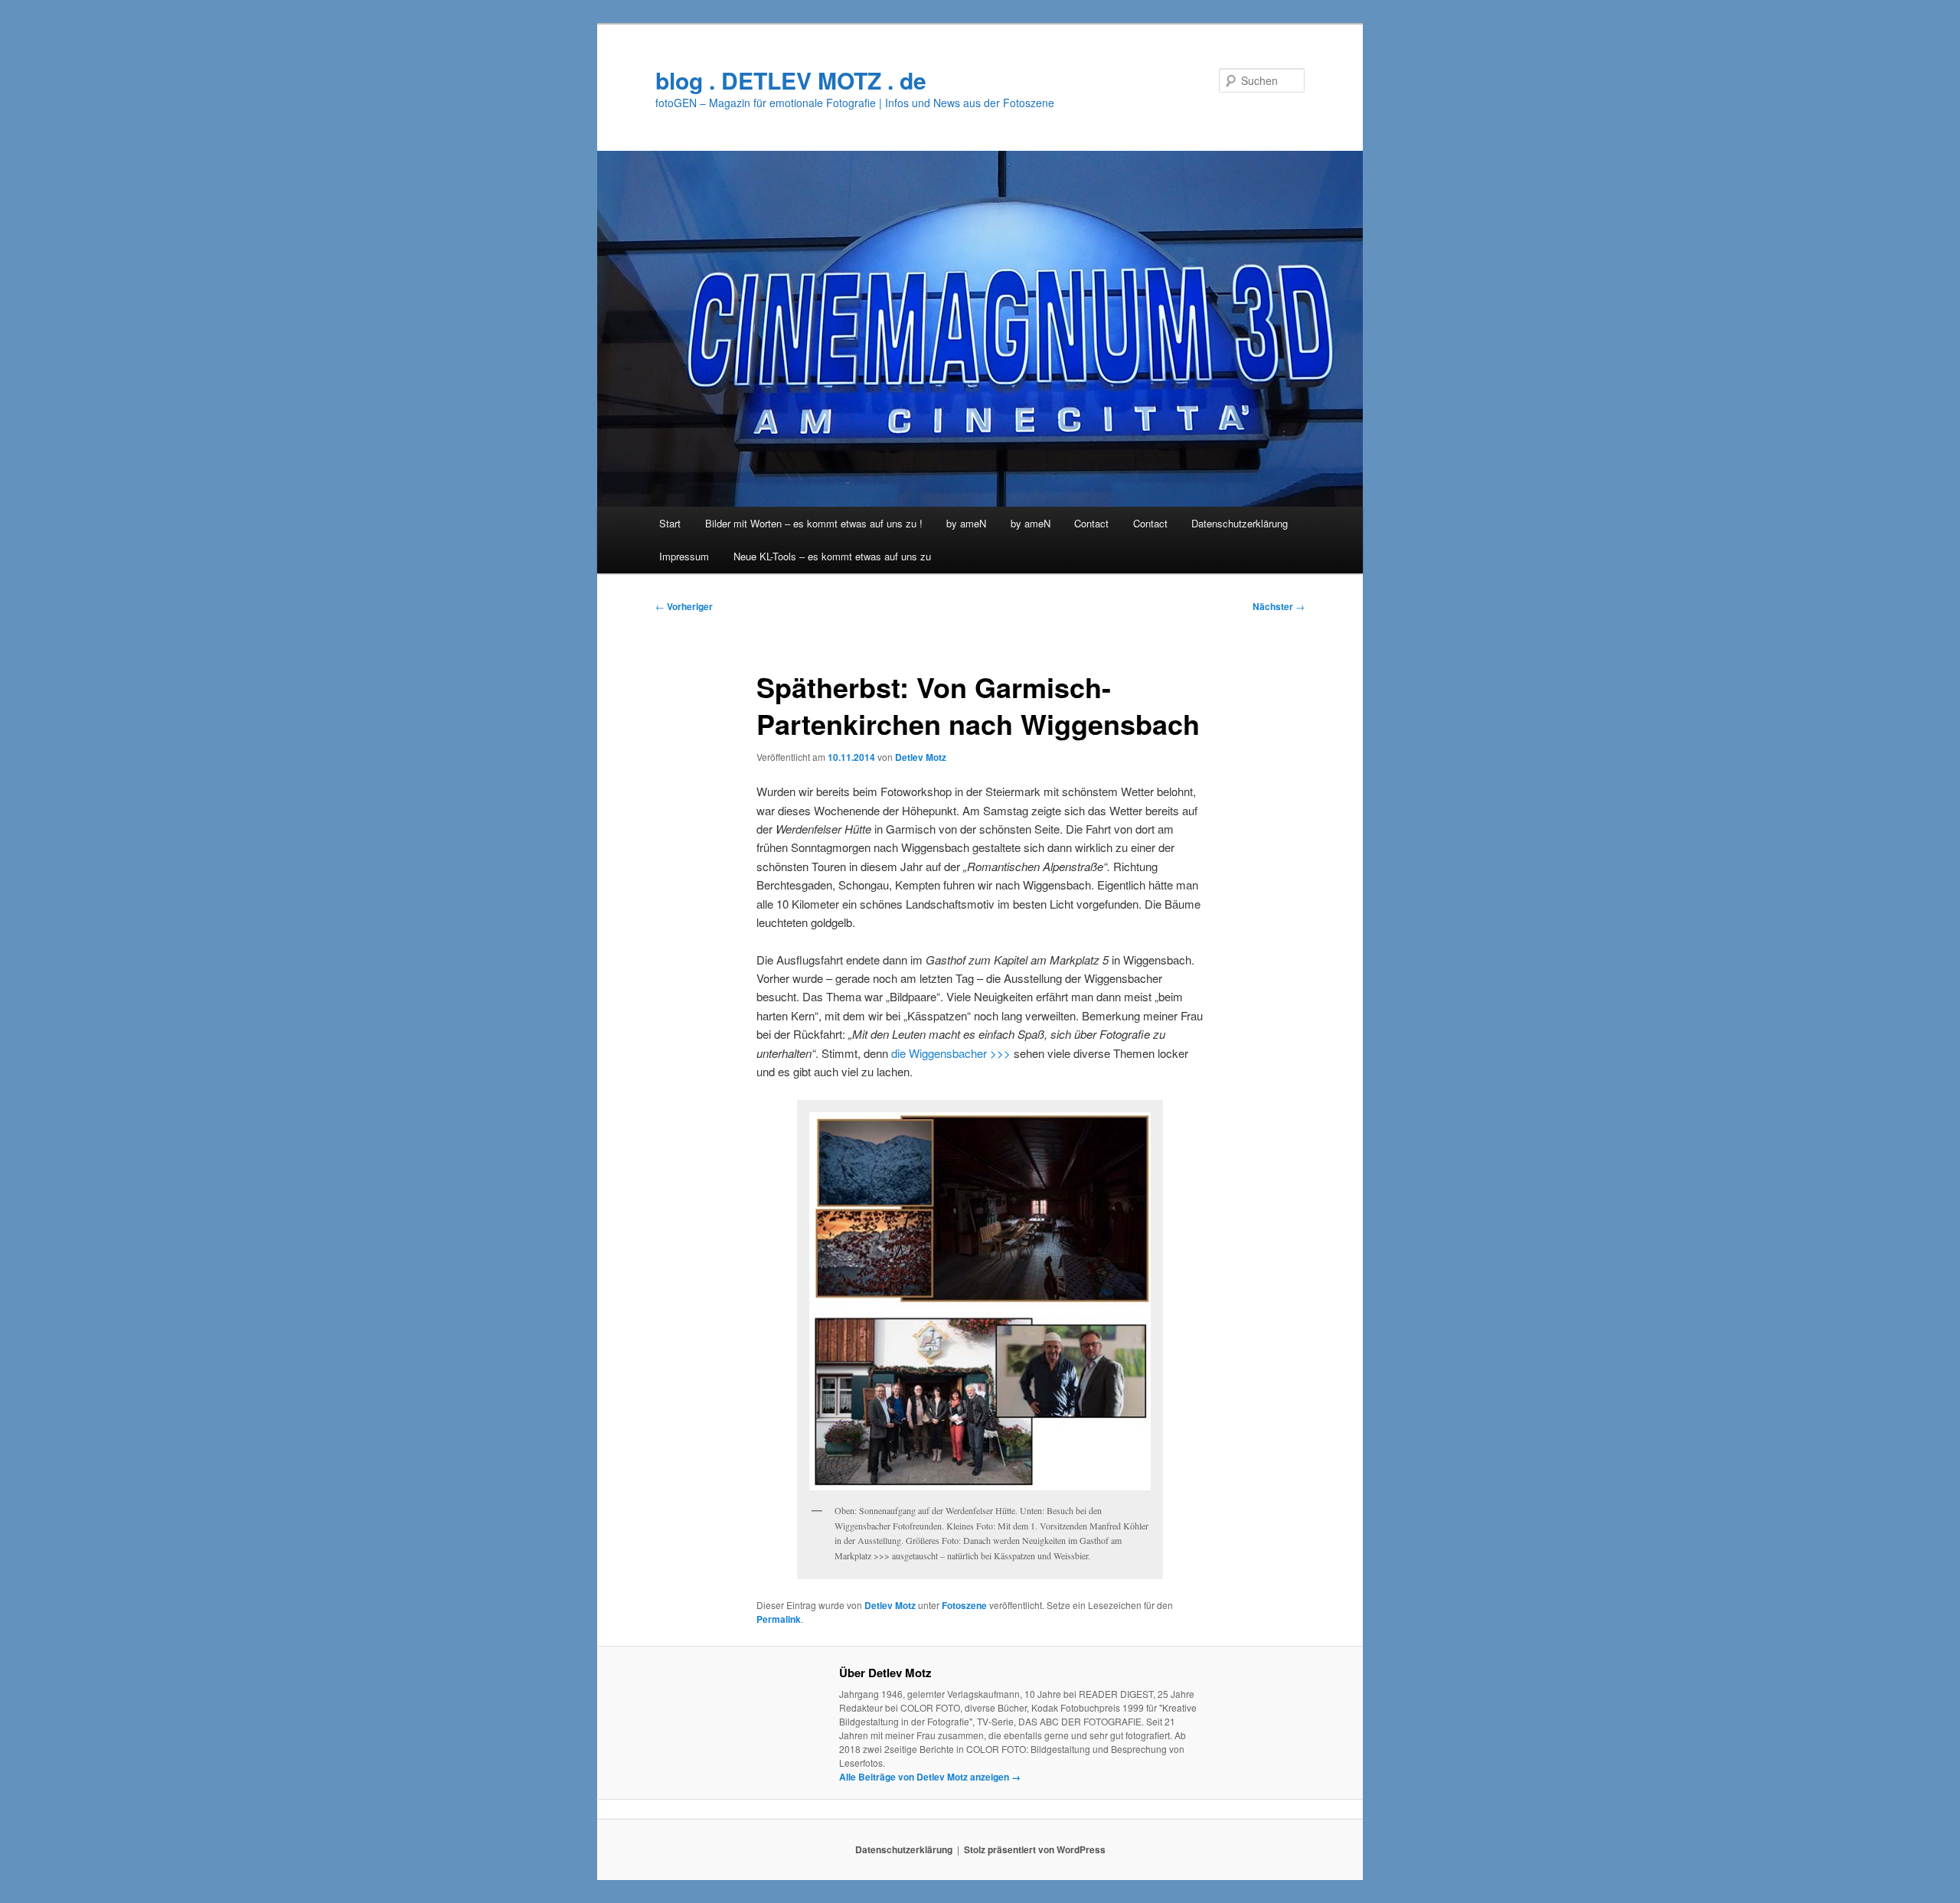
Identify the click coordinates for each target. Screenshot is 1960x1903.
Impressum (684, 556)
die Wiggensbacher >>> (951, 1053)
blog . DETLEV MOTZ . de (791, 80)
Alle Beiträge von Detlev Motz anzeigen (930, 1777)
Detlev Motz (921, 757)
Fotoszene (964, 1605)
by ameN (966, 523)
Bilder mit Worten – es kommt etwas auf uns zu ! (814, 523)
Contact (1091, 523)
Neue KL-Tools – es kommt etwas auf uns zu (832, 556)
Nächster (1279, 606)
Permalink (779, 1619)
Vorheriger (684, 606)
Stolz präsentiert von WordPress (1035, 1849)
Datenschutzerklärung (1240, 523)
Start (670, 523)
